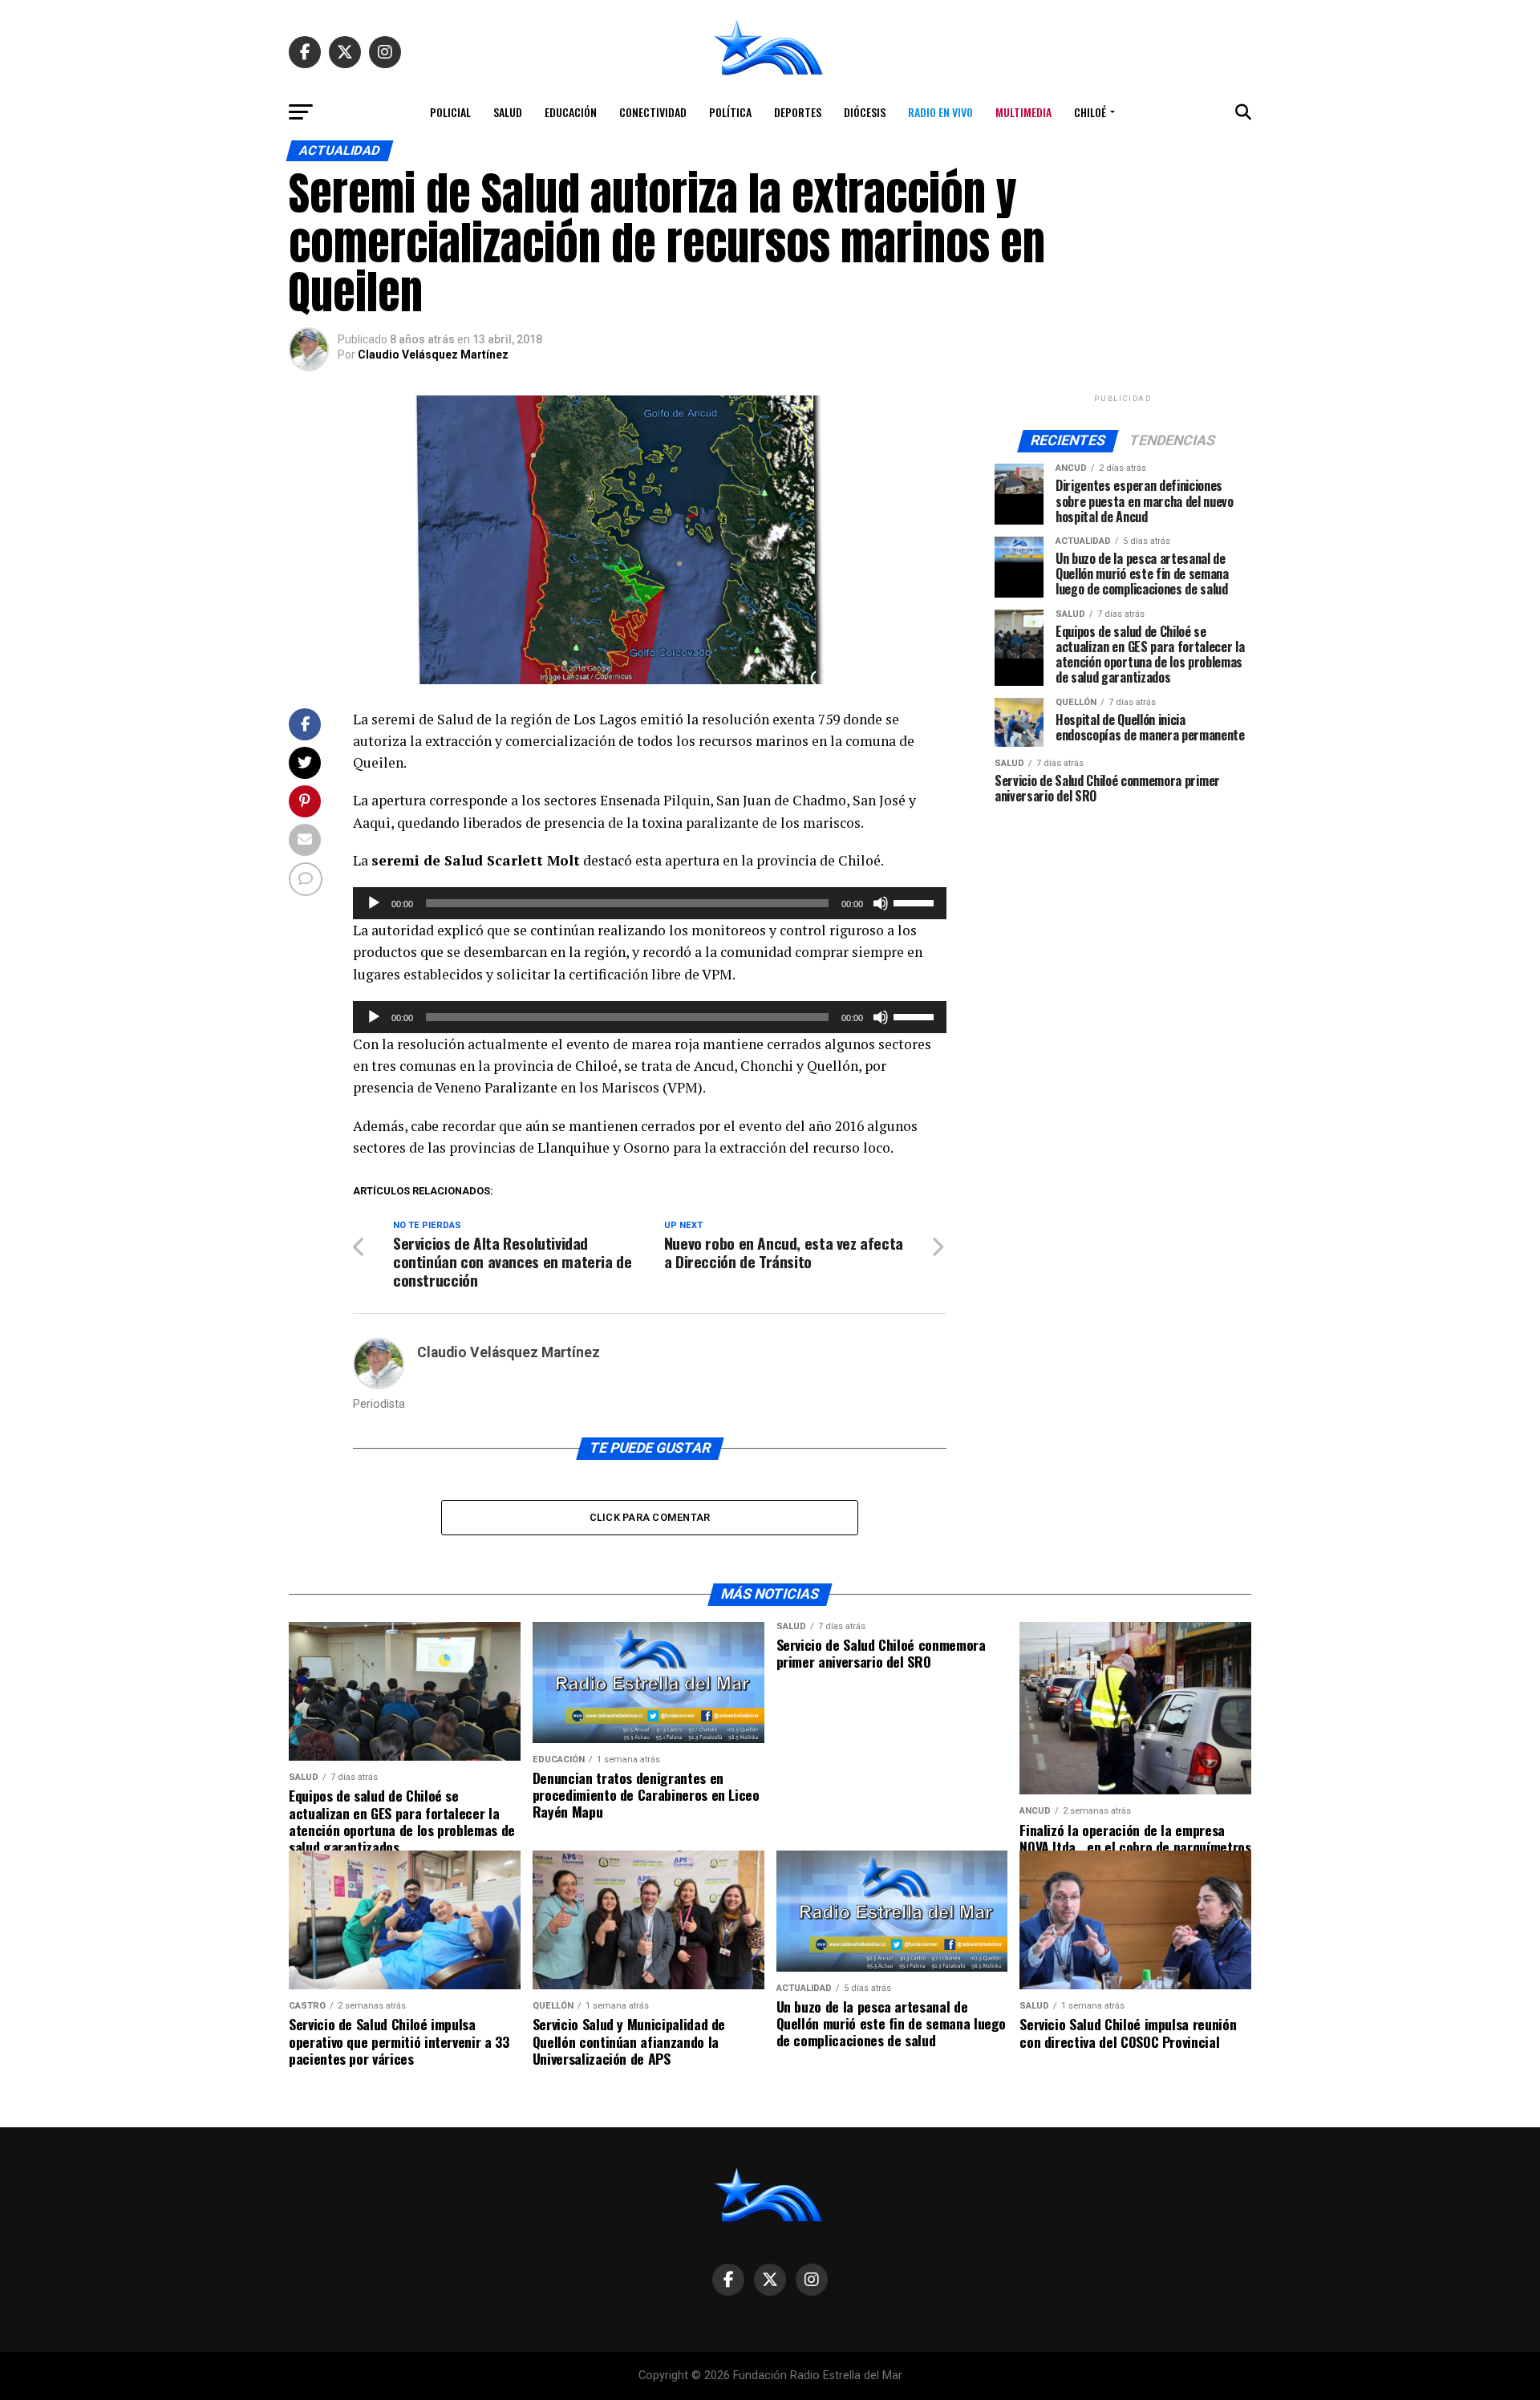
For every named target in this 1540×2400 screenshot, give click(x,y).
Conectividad (653, 112)
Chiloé (1090, 112)
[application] (650, 903)
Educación (571, 112)
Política (730, 112)
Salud (508, 112)
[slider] (916, 902)
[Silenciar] (881, 903)
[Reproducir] (374, 903)
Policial (450, 112)
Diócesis (865, 112)
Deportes (798, 112)
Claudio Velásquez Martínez (433, 355)
